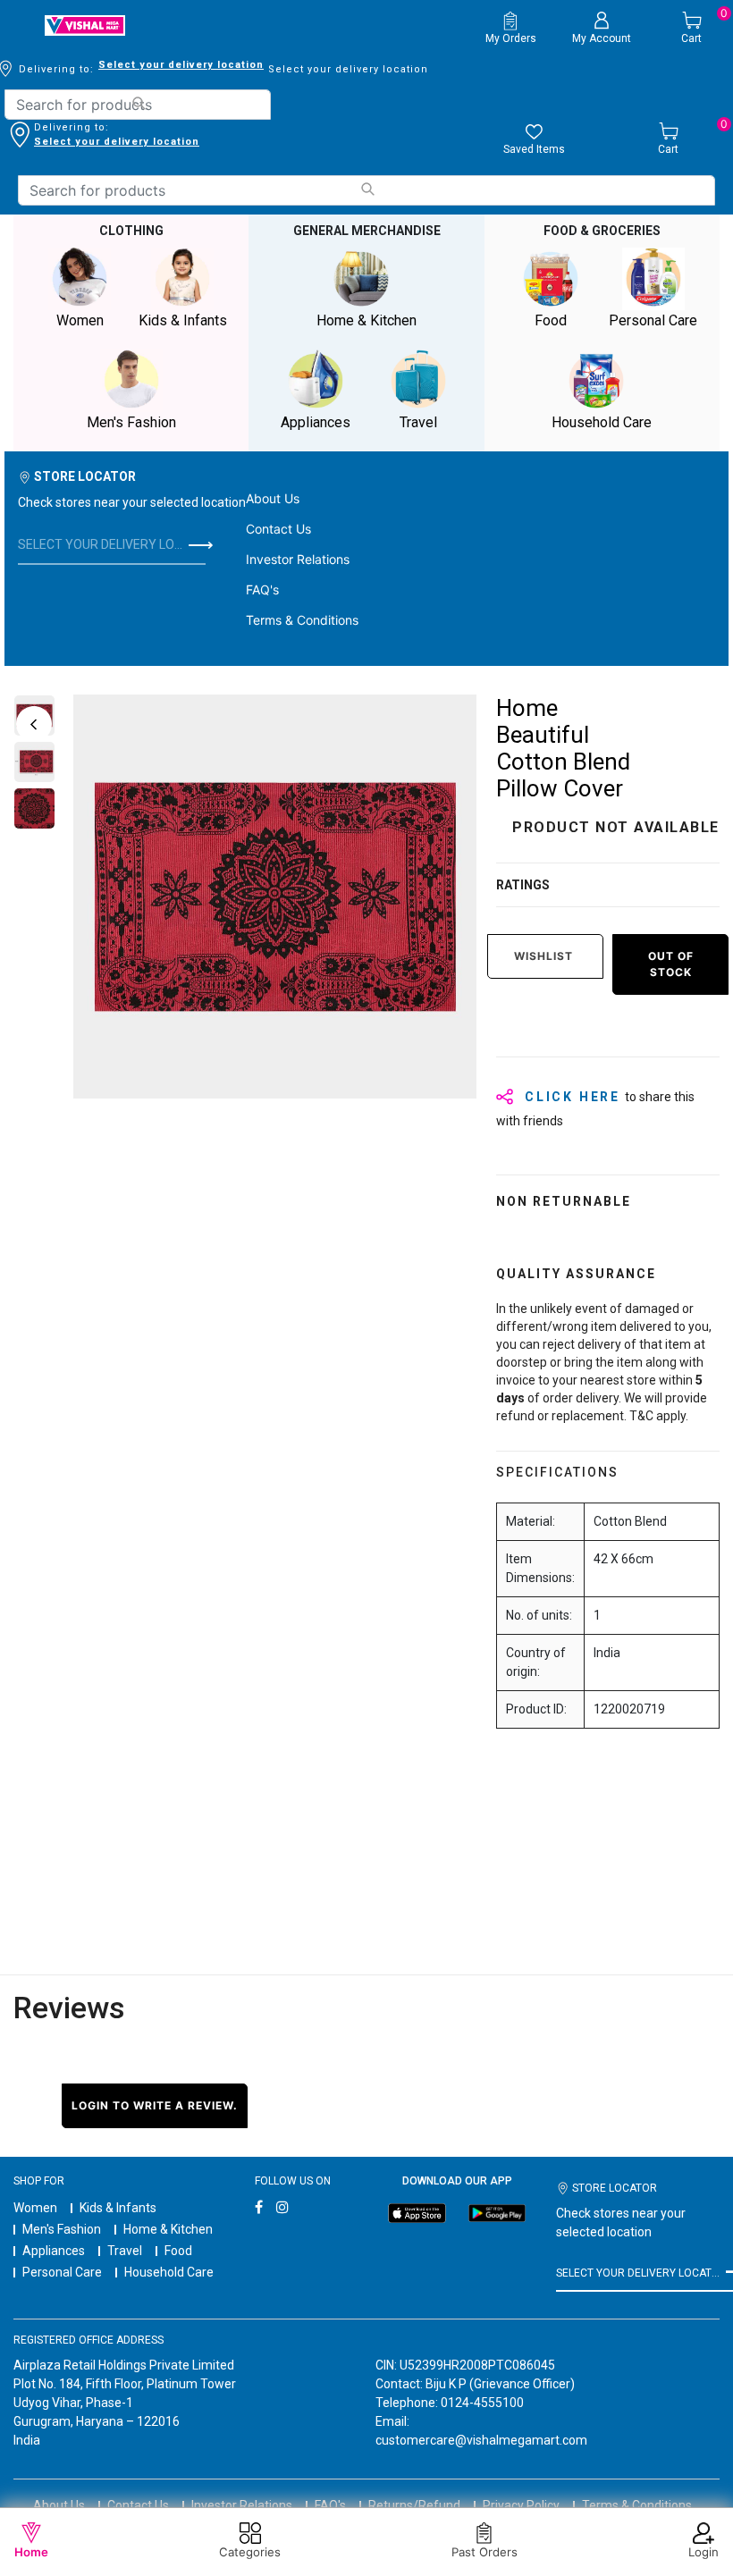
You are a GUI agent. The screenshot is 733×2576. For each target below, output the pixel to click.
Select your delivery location (181, 65)
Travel (125, 2251)
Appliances (54, 2251)
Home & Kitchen (168, 2229)
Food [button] (551, 320)
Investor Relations (298, 559)
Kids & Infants (118, 2208)
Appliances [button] (316, 422)
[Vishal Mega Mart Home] (85, 25)
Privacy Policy (521, 2505)
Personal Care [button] (653, 320)
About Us (273, 498)
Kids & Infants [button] (183, 320)
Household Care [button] (602, 422)
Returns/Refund (414, 2505)
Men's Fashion (62, 2229)
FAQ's (262, 589)
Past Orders (484, 2552)
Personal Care (62, 2272)
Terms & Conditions (302, 620)
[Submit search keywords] (138, 103)
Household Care (169, 2272)
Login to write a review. (155, 2105)
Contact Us (278, 529)
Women (35, 2208)
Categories (250, 2552)
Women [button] (80, 320)
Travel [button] (418, 422)
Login (704, 2552)
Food (178, 2251)
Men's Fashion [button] (131, 422)
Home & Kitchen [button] (366, 320)
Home (31, 2552)
